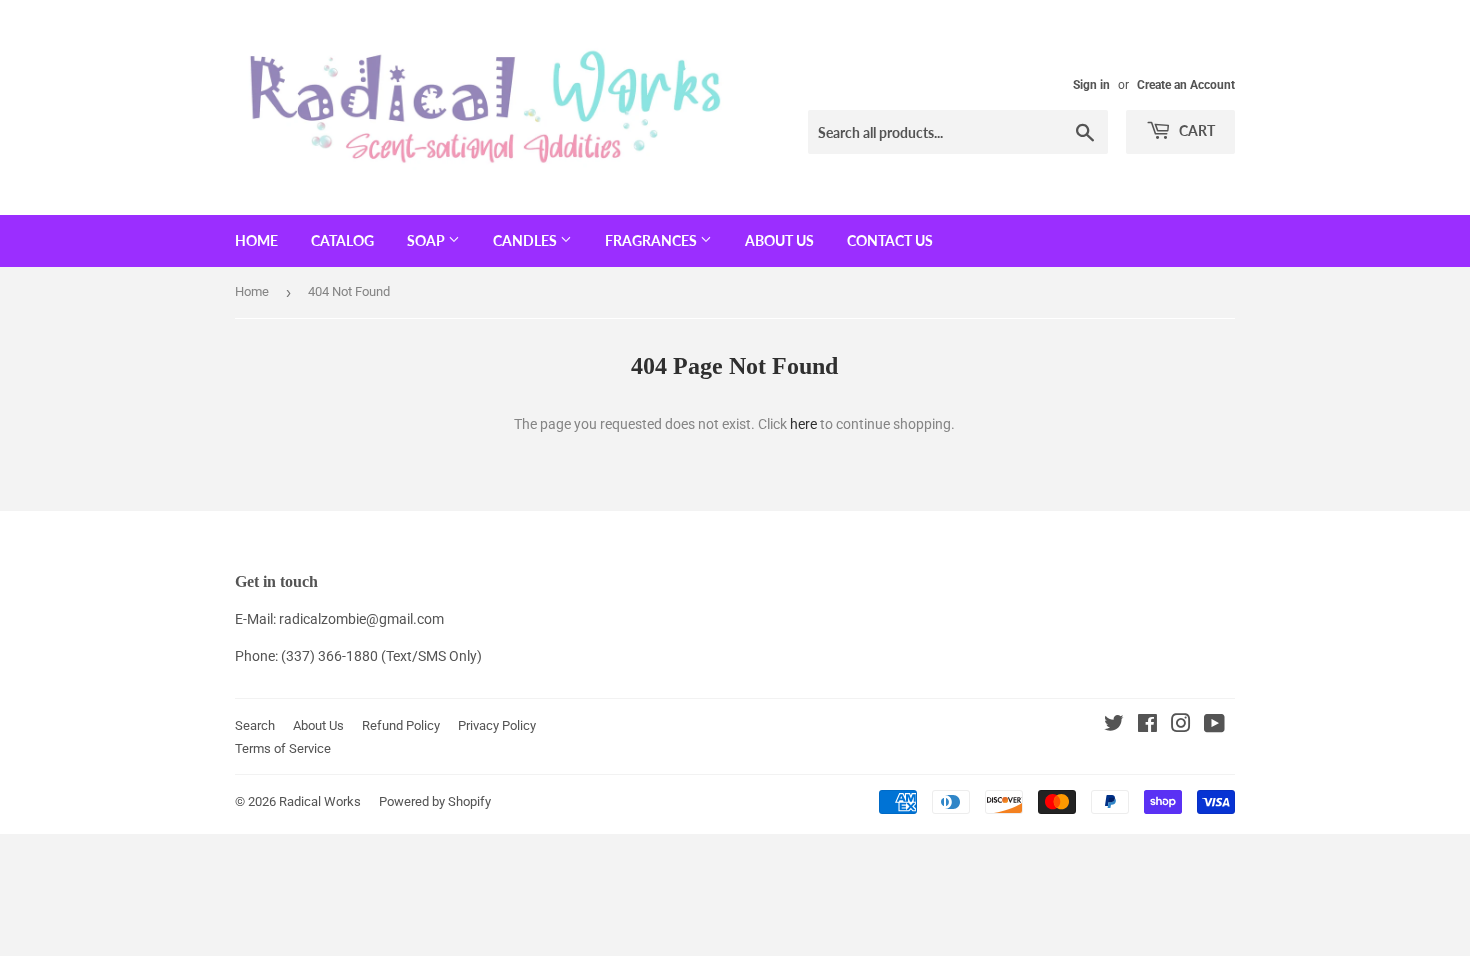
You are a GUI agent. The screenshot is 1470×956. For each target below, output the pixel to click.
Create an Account (1186, 85)
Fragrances (652, 240)
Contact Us (890, 240)
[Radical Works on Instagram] (1181, 726)
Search (255, 725)
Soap (427, 240)
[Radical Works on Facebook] (1147, 726)
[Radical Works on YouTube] (1214, 726)
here (803, 424)
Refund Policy (401, 725)
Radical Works (320, 801)
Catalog (342, 240)
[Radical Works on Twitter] (1114, 726)
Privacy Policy (497, 725)
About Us (779, 240)
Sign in (1091, 85)
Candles (526, 240)
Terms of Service (283, 748)
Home (256, 240)
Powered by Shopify (435, 801)
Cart (1195, 130)
